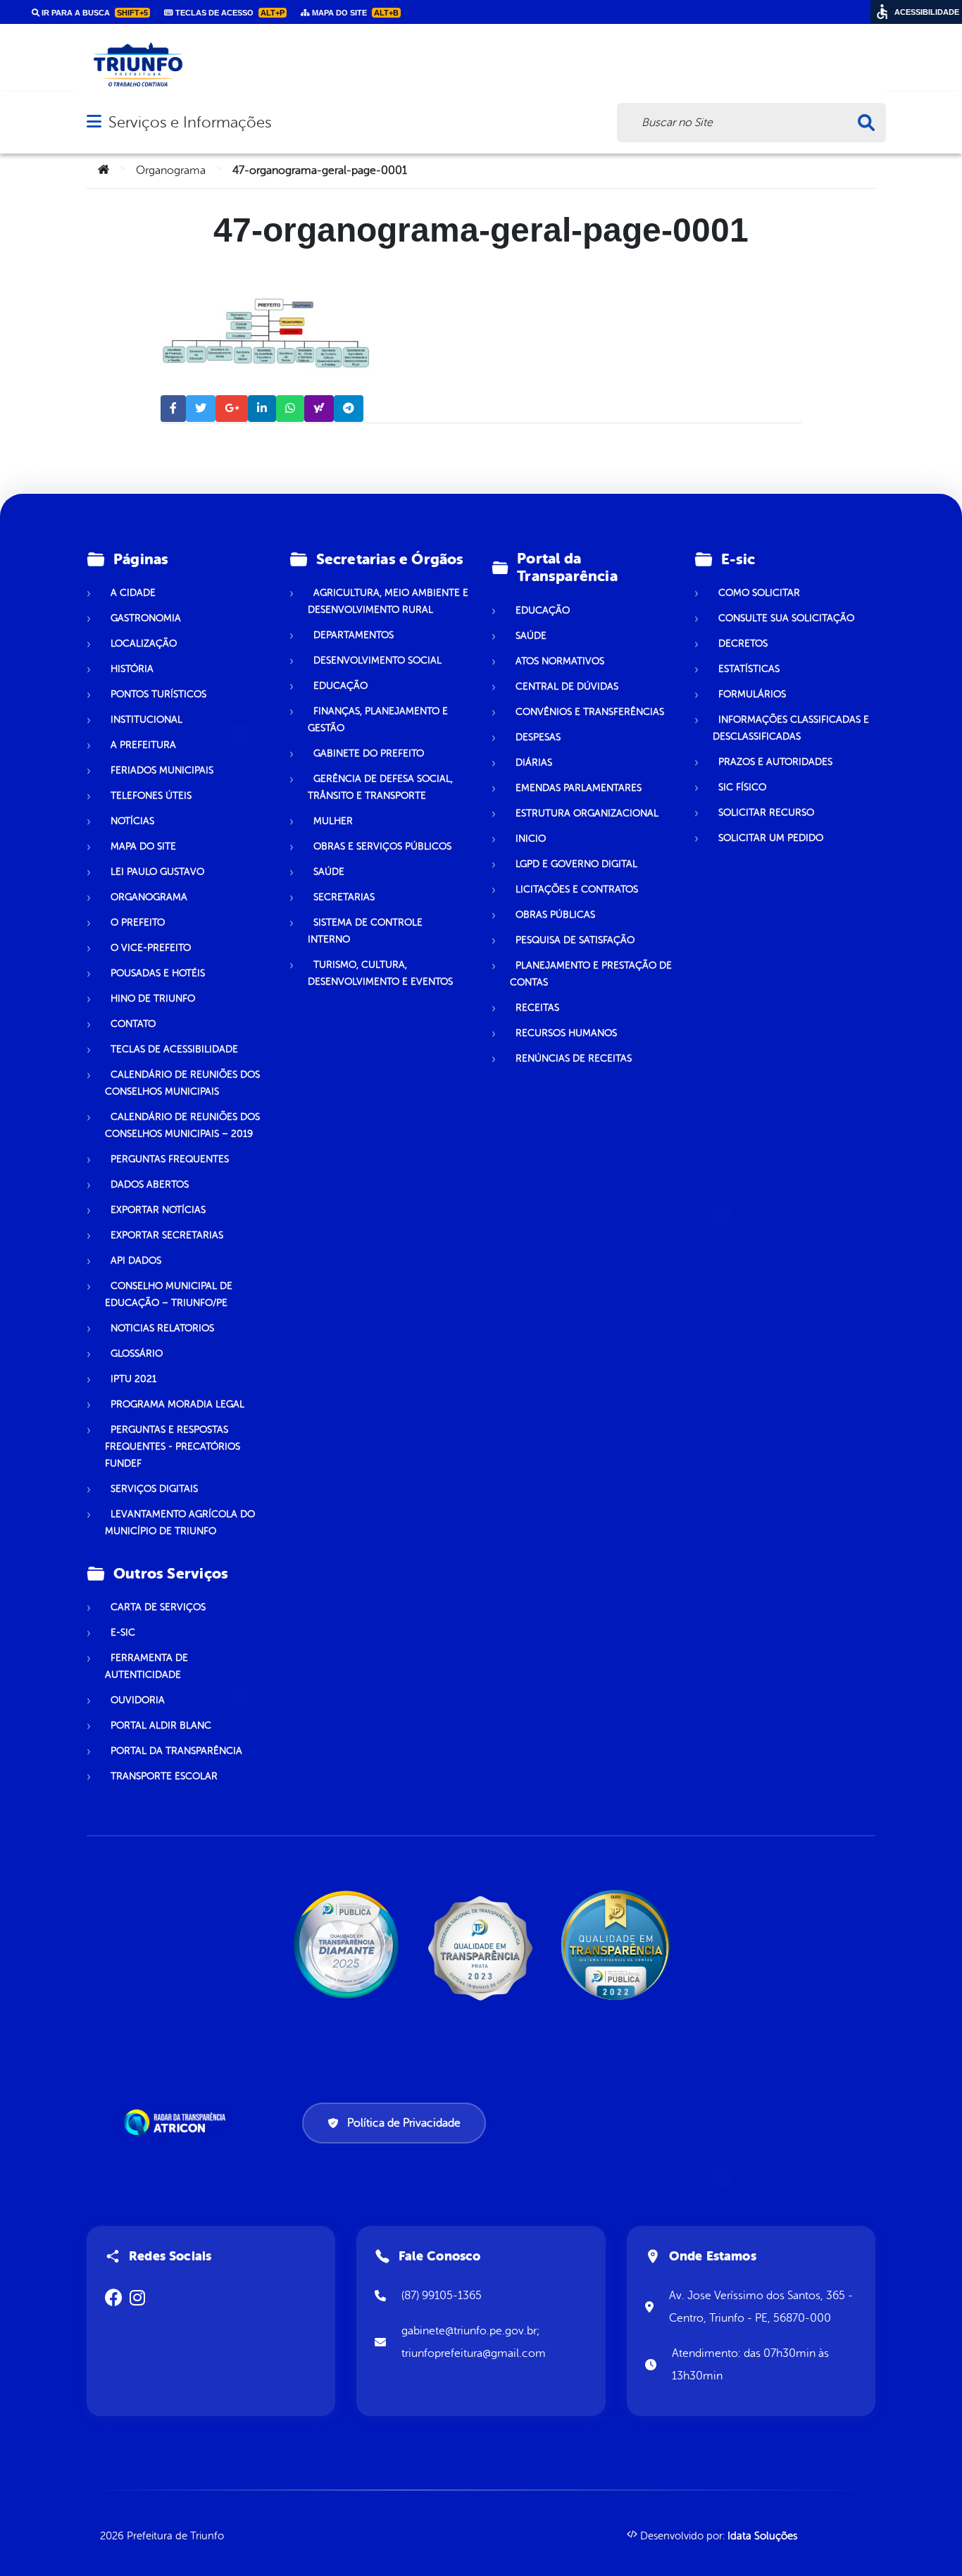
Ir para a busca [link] (94, 13)
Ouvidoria (138, 1700)
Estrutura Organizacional (587, 813)
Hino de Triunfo (153, 998)
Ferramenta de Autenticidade (146, 1666)
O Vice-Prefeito (151, 948)
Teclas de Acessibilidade (174, 1049)
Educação (341, 686)
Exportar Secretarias (167, 1235)
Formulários (752, 694)
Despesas (538, 737)
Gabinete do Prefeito (369, 753)
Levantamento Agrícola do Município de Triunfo (180, 1523)
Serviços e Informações (190, 122)
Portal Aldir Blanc (161, 1725)
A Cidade (133, 593)
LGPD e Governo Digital (576, 864)
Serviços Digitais (154, 1489)
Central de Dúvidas (567, 686)
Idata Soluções (762, 2536)
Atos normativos (560, 661)
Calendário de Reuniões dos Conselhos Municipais (182, 1083)
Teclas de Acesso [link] (229, 13)
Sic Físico (742, 787)
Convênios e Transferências (590, 712)
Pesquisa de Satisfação (575, 940)
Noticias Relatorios (162, 1328)
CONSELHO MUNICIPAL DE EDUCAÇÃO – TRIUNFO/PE (169, 1294)
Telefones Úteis (151, 796)
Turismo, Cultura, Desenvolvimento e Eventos (380, 973)
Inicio (531, 839)
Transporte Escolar (164, 1776)
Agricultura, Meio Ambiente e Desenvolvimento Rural (388, 601)
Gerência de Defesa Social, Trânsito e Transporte (380, 787)
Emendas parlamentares (579, 788)
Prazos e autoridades (775, 762)
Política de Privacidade (404, 2123)
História (132, 669)
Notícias (132, 821)
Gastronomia (146, 618)
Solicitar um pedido (771, 838)
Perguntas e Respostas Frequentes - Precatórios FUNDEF (173, 1446)
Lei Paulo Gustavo (157, 872)
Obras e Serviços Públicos (382, 846)
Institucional (146, 720)
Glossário (137, 1354)
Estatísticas (749, 669)
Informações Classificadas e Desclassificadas (791, 728)
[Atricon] (177, 2122)
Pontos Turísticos (158, 694)
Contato (133, 1024)
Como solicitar (759, 593)
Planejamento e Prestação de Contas (591, 974)
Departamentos (354, 635)
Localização (144, 643)
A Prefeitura (143, 745)
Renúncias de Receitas (574, 1058)
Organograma (171, 170)
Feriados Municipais (162, 770)
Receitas (537, 1008)
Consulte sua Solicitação (786, 618)
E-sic (123, 1632)
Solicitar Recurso (766, 813)
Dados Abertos (150, 1184)
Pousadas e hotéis (158, 973)
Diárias (534, 763)
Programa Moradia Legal (177, 1404)
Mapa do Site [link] (354, 13)
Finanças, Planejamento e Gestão (378, 720)
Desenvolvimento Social (377, 660)
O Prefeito (138, 922)
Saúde (329, 872)
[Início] (104, 170)
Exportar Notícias (158, 1210)
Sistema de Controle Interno (365, 931)
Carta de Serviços (158, 1607)
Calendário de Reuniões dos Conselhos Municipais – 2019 (182, 1125)
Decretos (743, 643)
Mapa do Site (143, 846)
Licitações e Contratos (577, 889)
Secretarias (344, 897)
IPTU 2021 (133, 1379)
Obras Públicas (555, 915)
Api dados (136, 1261)
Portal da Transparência (176, 1751)
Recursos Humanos (566, 1033)
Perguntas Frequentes (170, 1159)
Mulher (333, 821)
